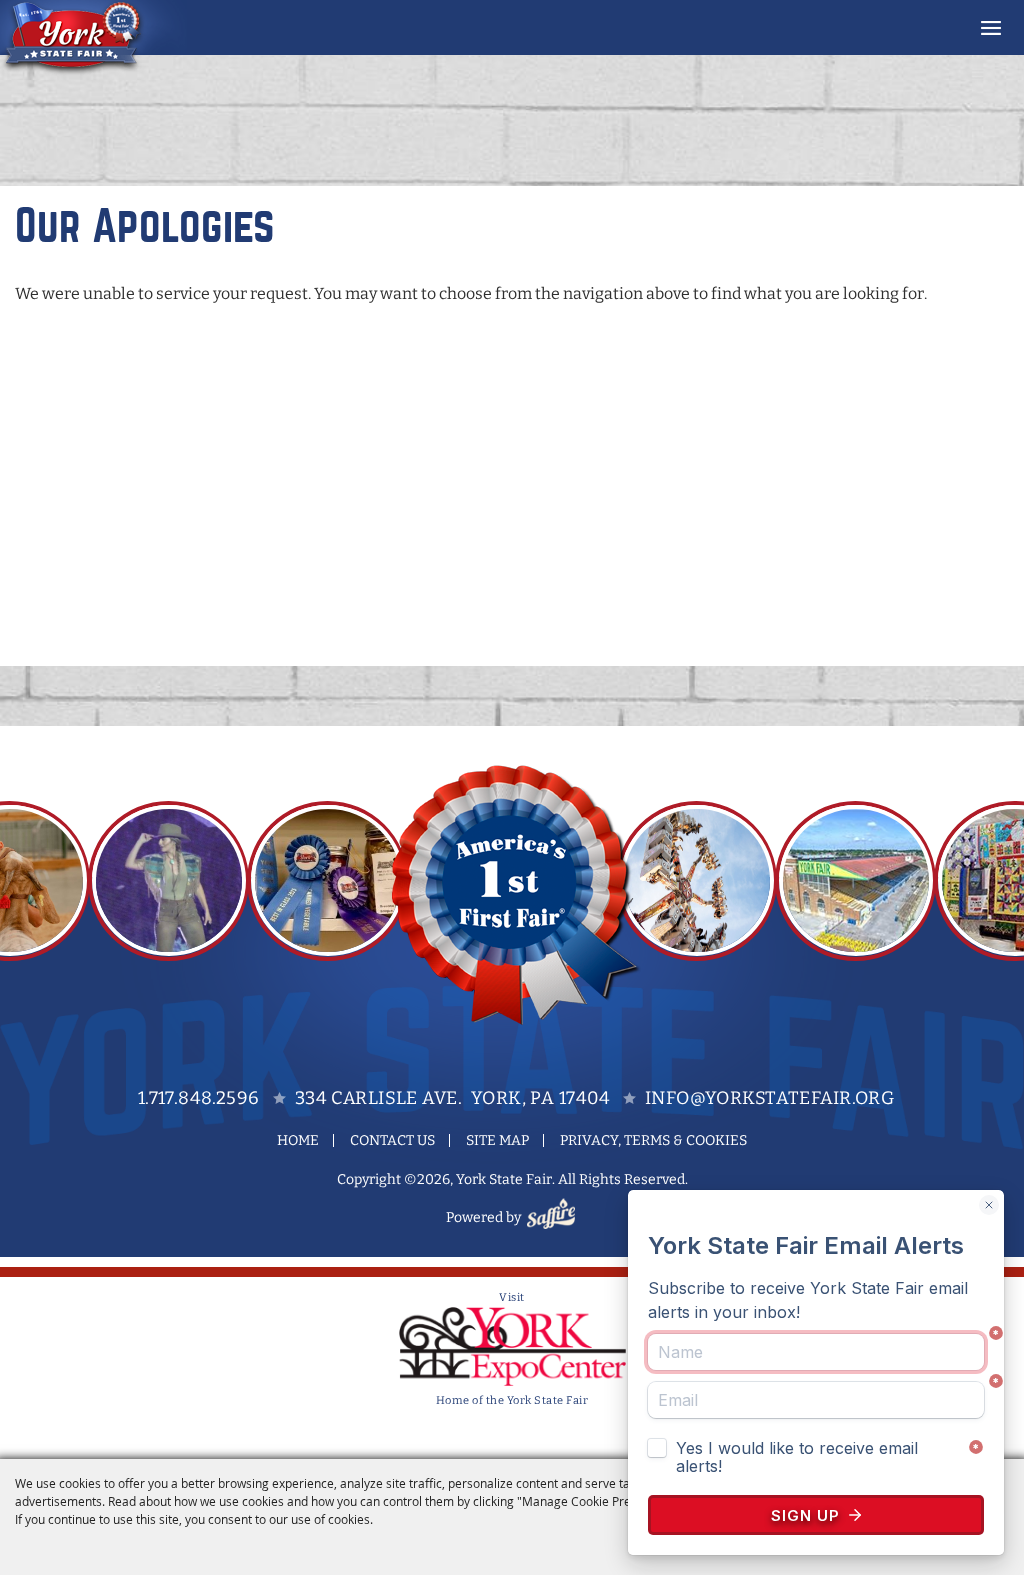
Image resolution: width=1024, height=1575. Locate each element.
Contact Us (392, 1140)
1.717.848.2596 (199, 1098)
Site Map (497, 1140)
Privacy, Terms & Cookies (653, 1140)
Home (298, 1140)
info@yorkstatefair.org (769, 1098)
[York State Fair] (93, 38)
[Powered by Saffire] (554, 1217)
